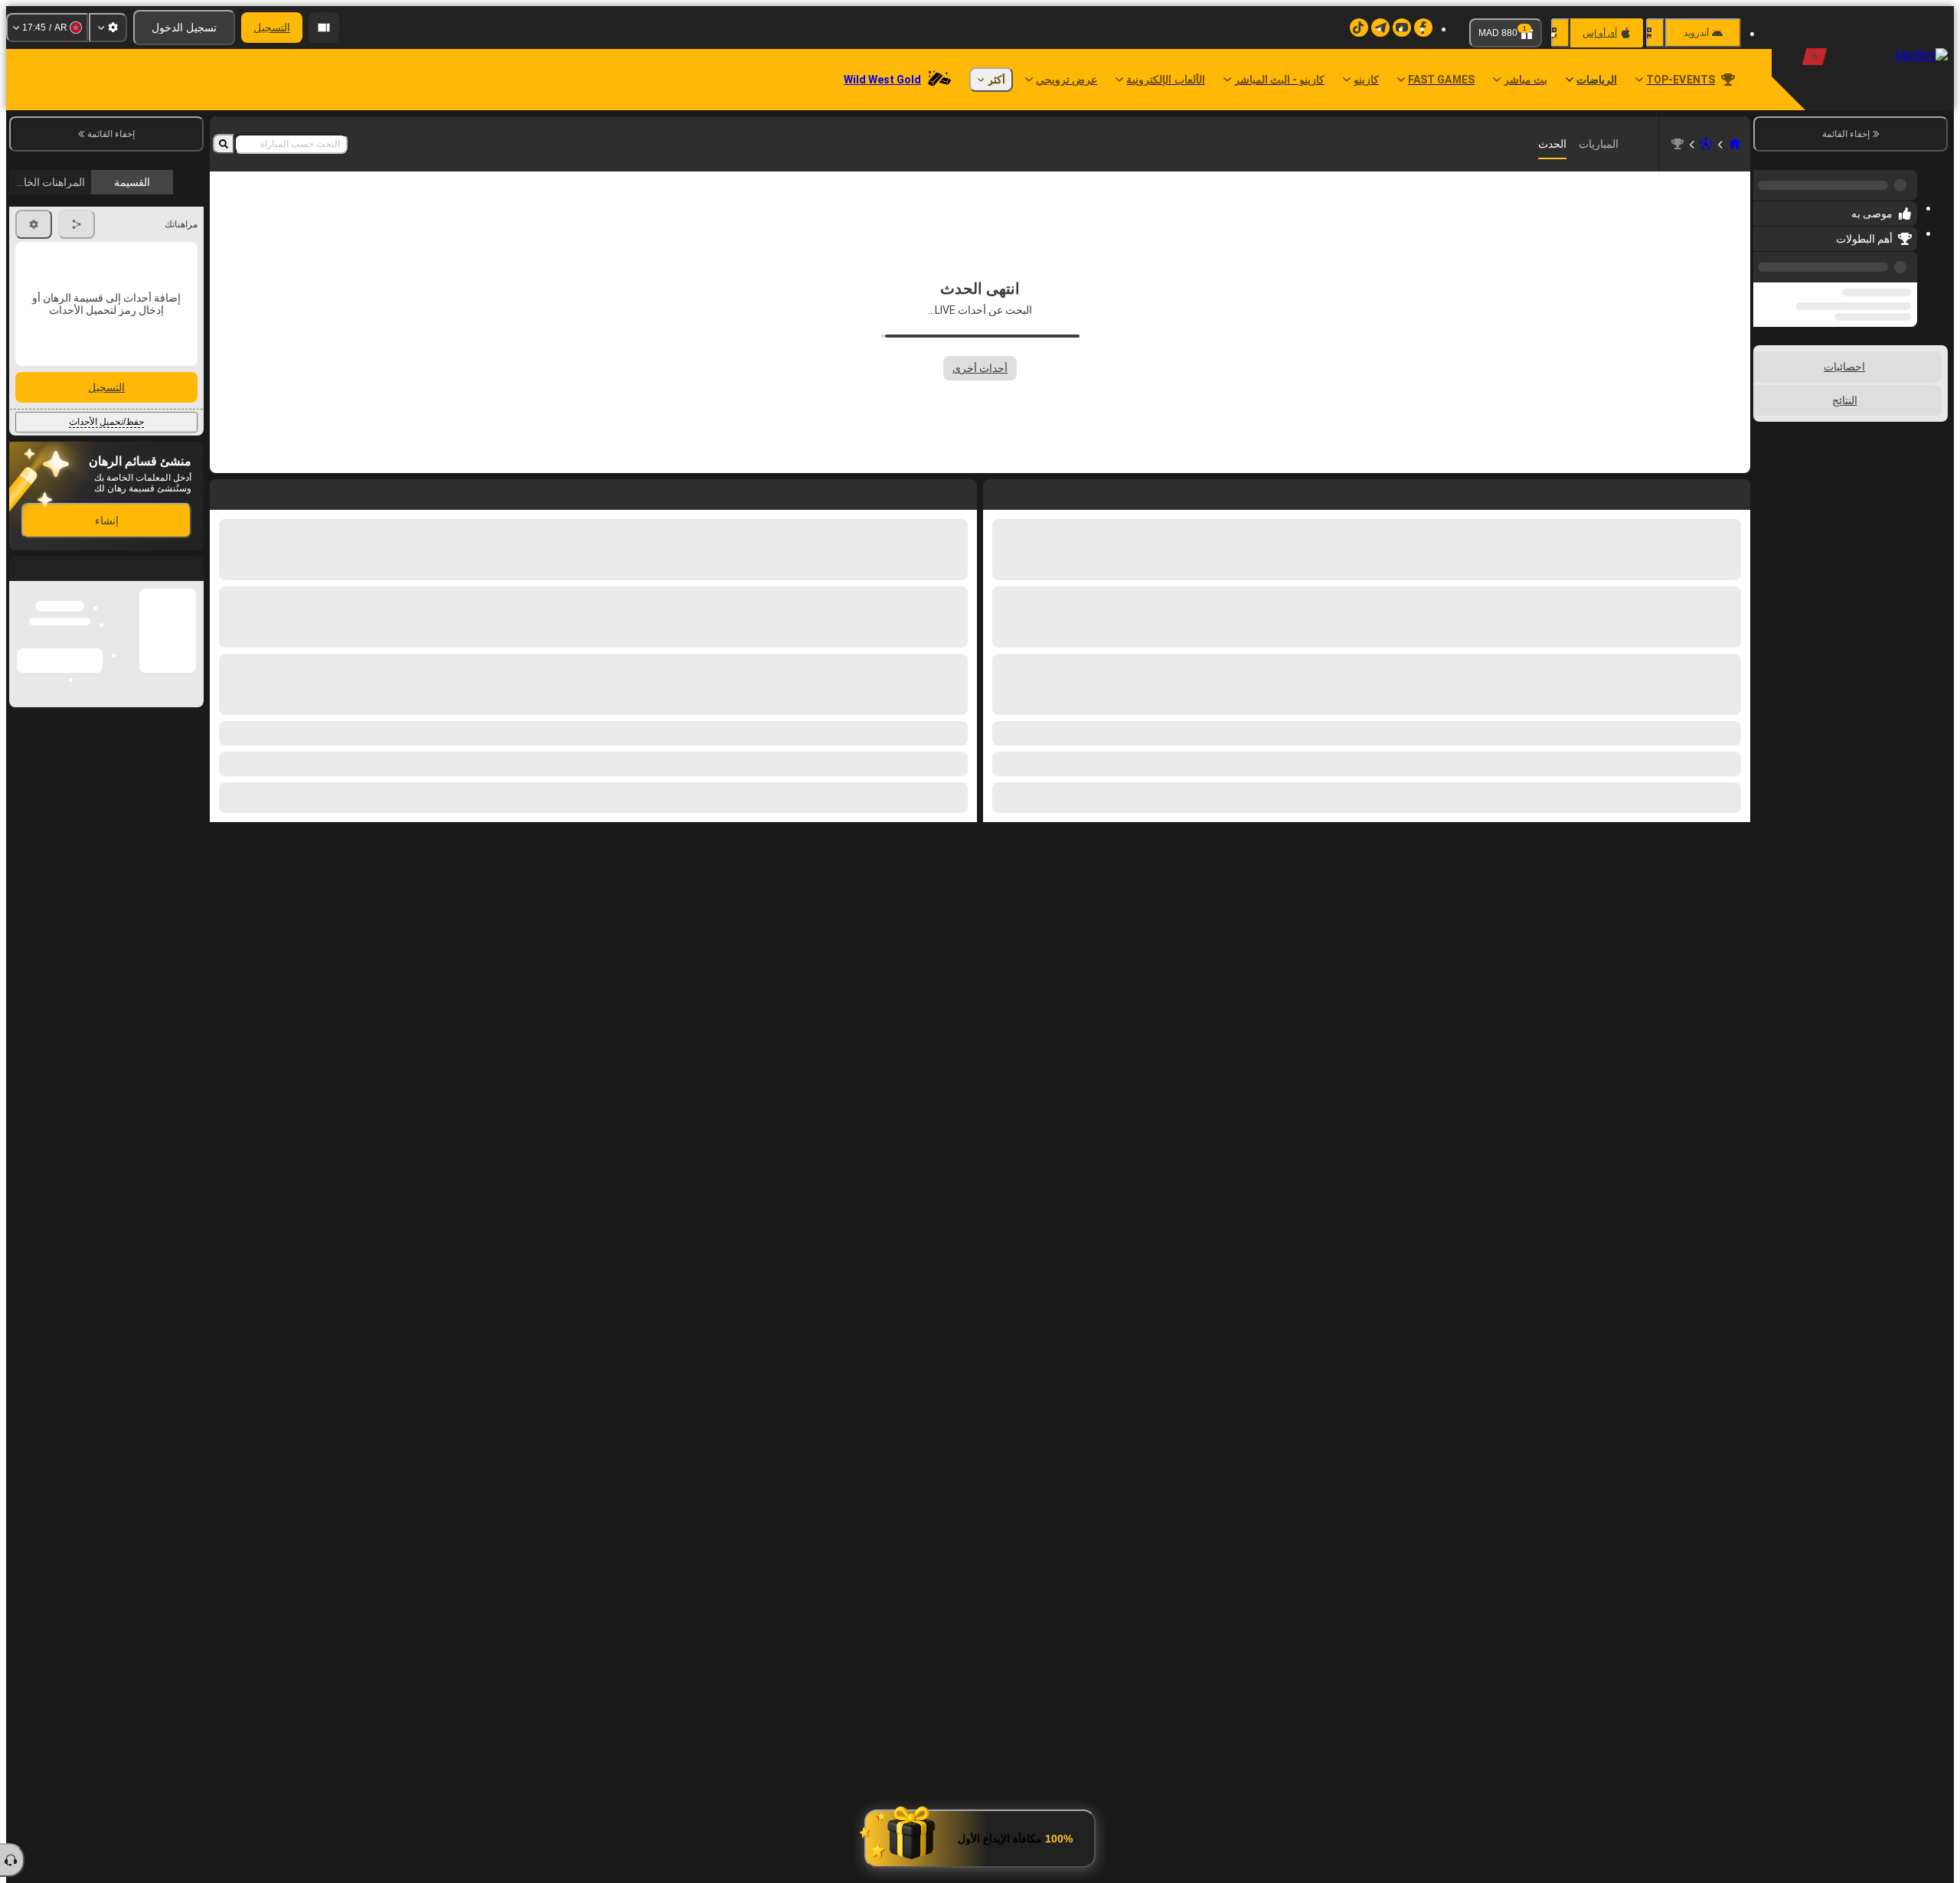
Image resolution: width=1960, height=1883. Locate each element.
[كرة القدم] (1706, 144)
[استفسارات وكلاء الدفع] (324, 28)
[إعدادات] (108, 28)
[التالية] (930, 491)
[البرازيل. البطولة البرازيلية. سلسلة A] (1677, 144)
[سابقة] (1769, 258)
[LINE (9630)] (1735, 144)
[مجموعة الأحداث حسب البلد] (1766, 382)
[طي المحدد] (1785, 382)
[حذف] (225, 491)
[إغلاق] (21, 581)
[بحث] (224, 144)
